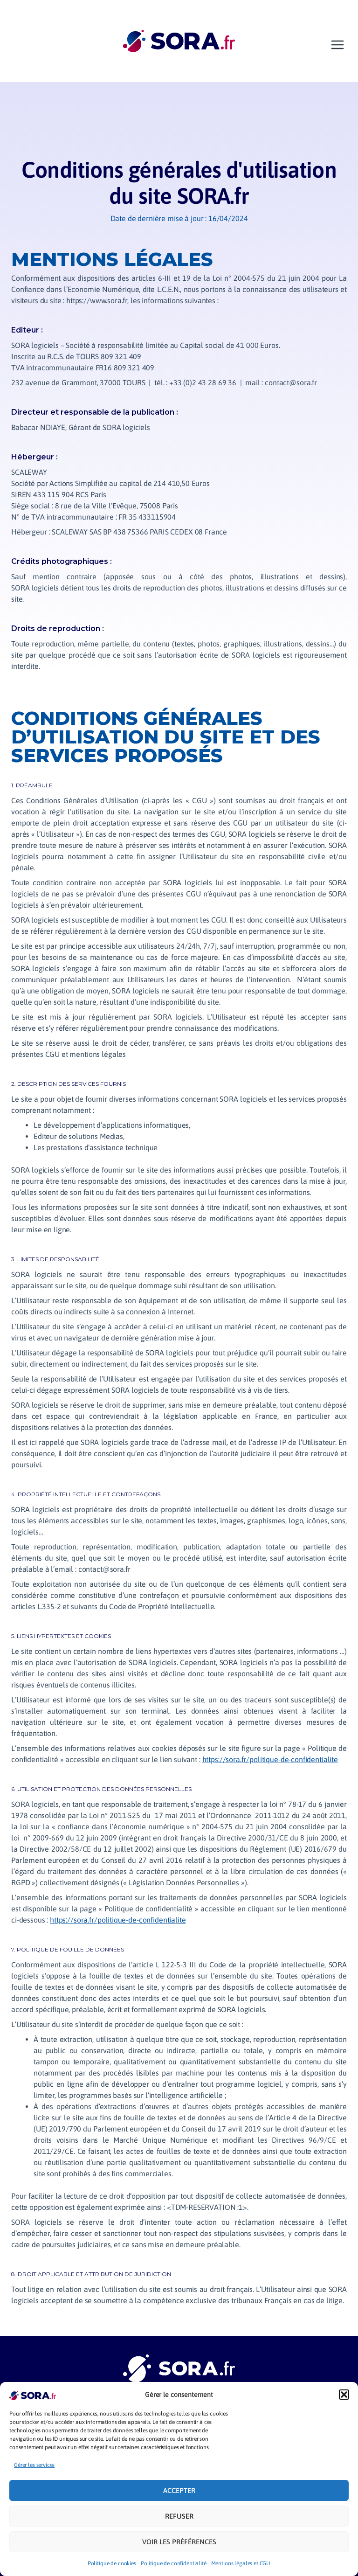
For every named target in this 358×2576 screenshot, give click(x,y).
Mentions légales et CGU (241, 2563)
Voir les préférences (179, 2542)
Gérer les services (34, 2465)
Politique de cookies (112, 2563)
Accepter (179, 2490)
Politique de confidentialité (174, 2563)
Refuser (179, 2516)
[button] (344, 2395)
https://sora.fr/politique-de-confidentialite (270, 1759)
